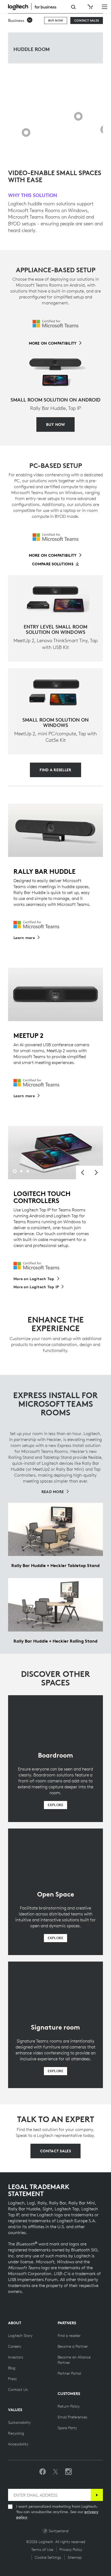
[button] (20, 21)
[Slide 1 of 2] (52, 150)
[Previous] (83, 1173)
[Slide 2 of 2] (59, 150)
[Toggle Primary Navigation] (105, 6)
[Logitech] (35, 6)
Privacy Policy (71, 2550)
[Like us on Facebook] (43, 2472)
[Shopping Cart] (90, 7)
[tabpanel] (55, 1153)
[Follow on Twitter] (55, 2472)
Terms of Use (42, 2550)
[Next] (96, 1173)
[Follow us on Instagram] (68, 2472)
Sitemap (75, 2557)
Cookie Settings (48, 2557)
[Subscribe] (97, 2495)
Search (73, 7)
